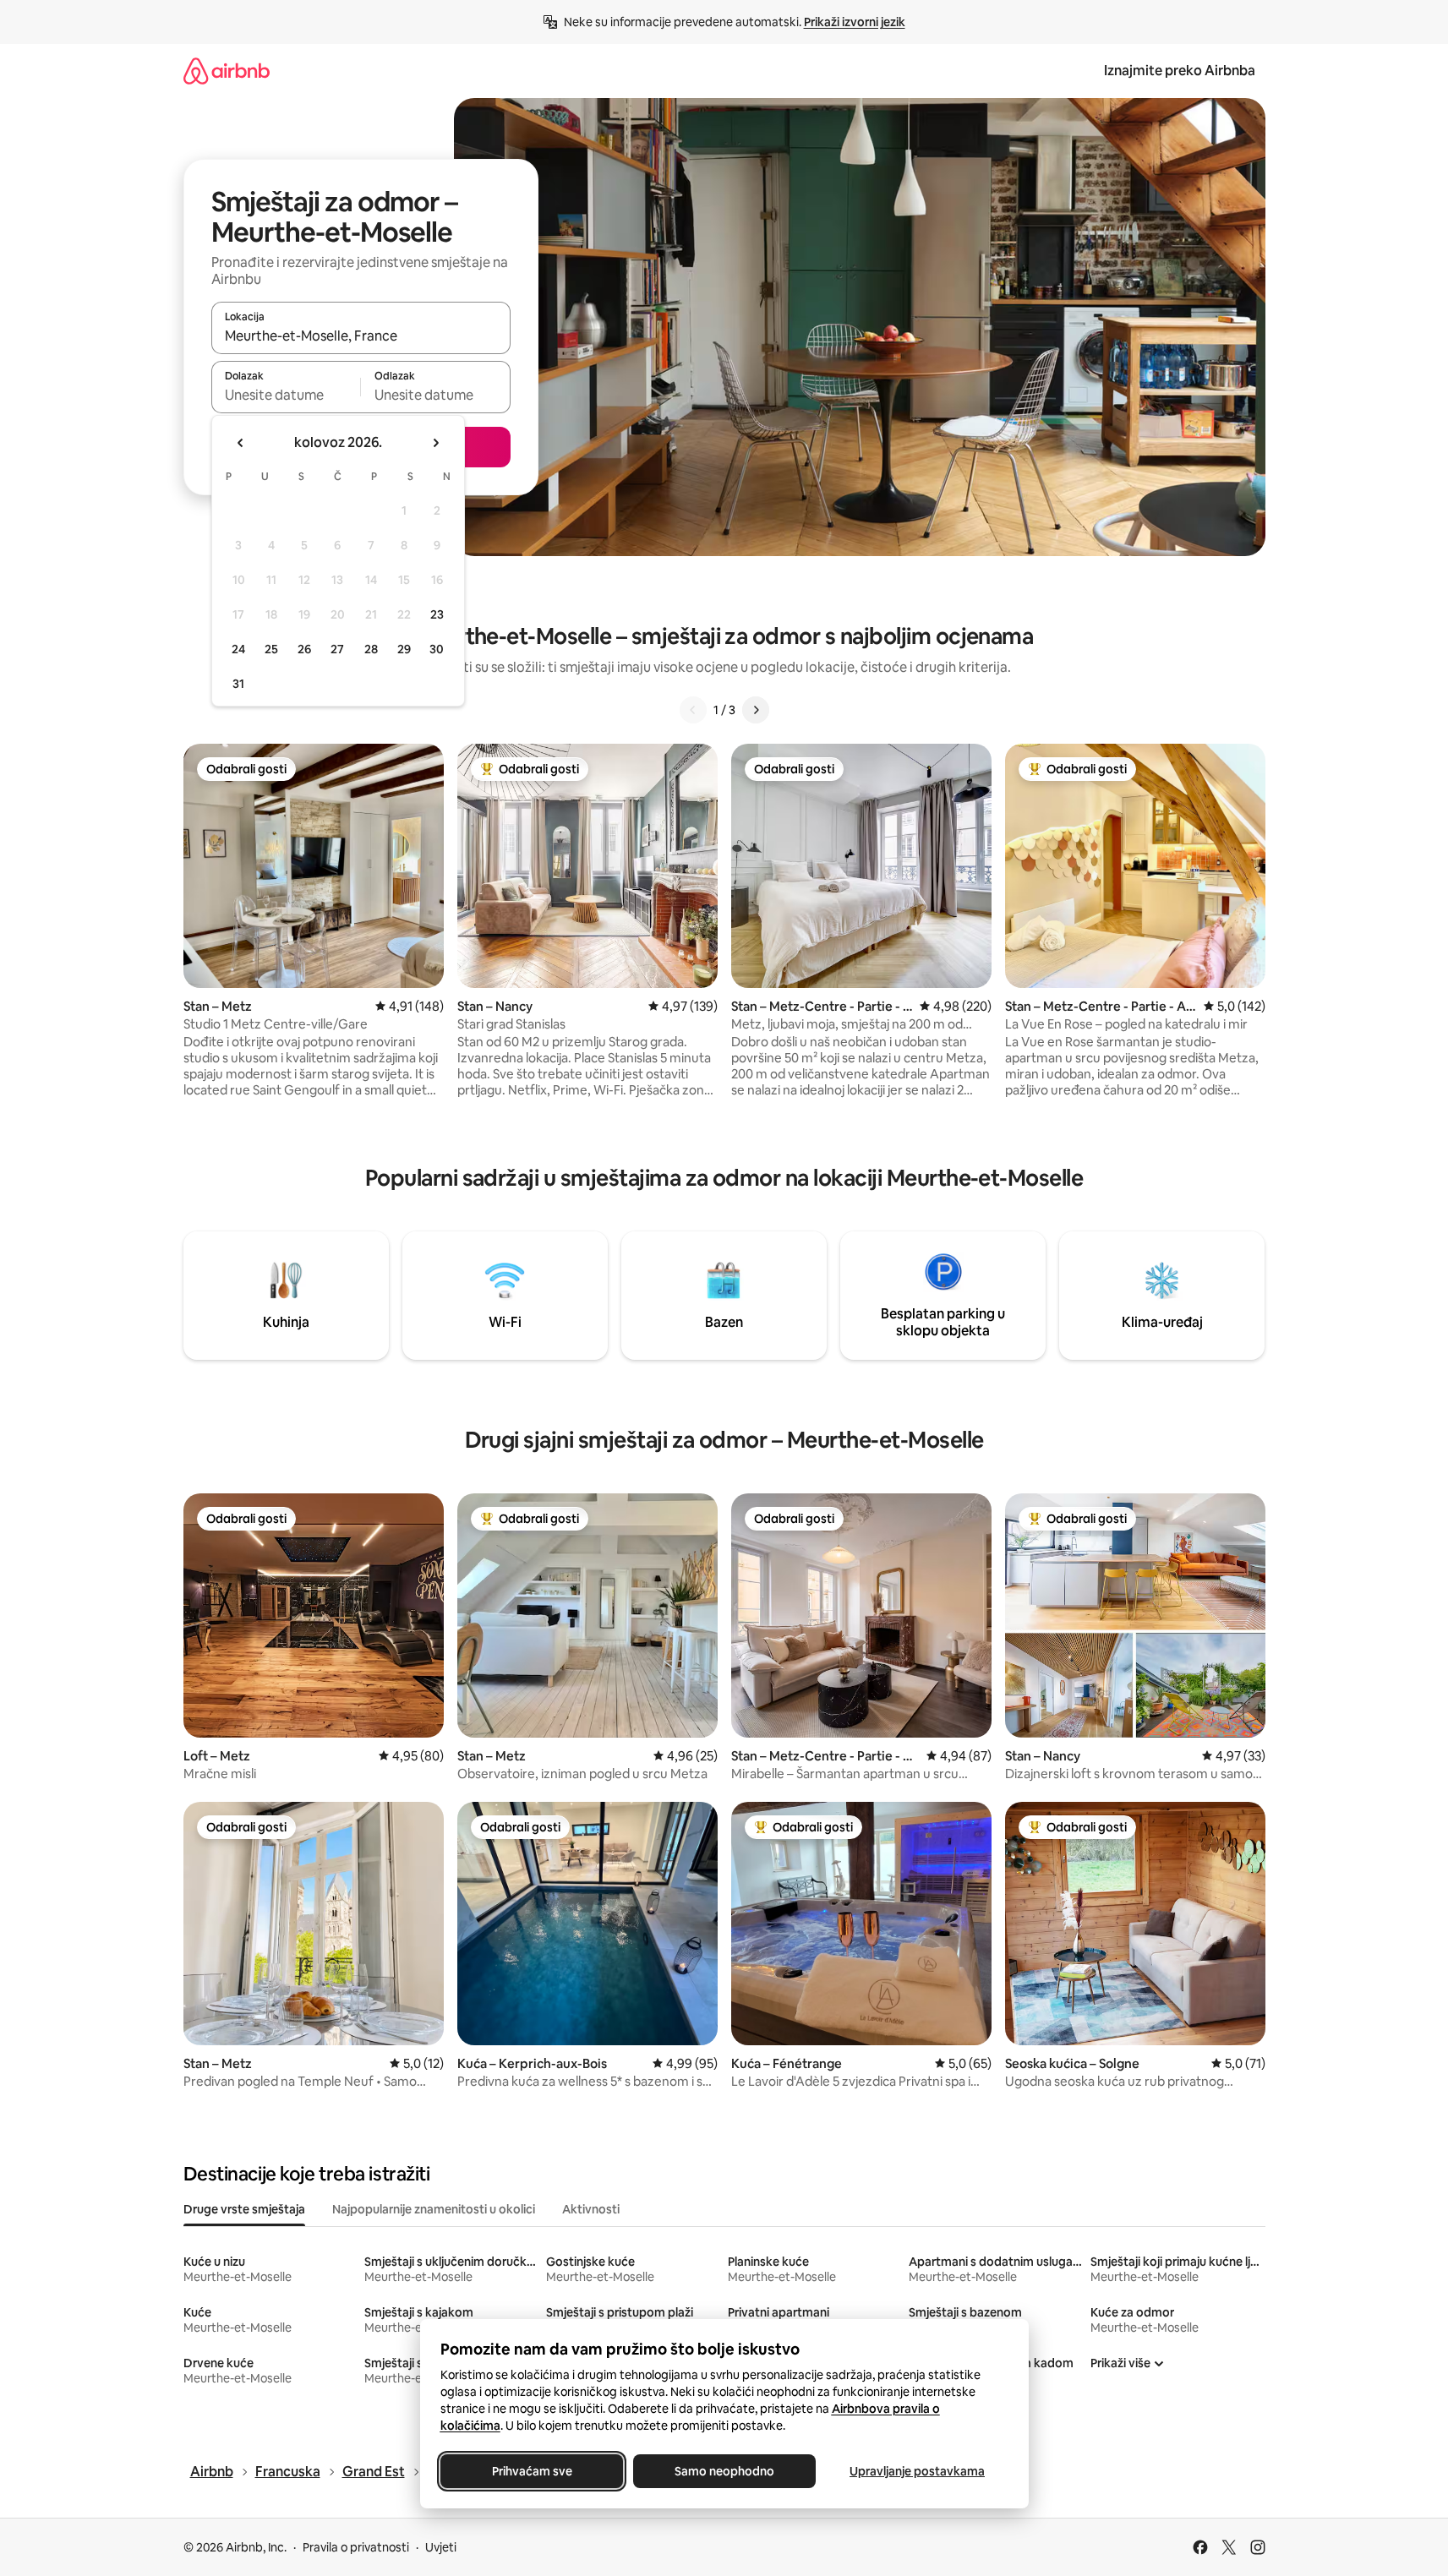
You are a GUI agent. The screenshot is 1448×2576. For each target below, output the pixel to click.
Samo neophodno (724, 2471)
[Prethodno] (693, 710)
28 (371, 649)
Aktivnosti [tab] (591, 2209)
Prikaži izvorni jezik (855, 22)
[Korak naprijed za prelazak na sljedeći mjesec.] (435, 443)
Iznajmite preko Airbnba (1180, 71)
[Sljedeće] (756, 710)
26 (304, 649)
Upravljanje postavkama (917, 2471)
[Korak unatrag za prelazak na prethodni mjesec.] (241, 443)
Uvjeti (441, 2547)
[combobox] (361, 336)
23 (437, 614)
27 (337, 649)
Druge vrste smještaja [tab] (244, 2209)
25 (271, 649)
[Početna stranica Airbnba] (227, 71)
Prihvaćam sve (531, 2471)
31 (238, 684)
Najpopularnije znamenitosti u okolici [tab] (434, 2209)
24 (238, 649)
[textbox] (286, 395)
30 (437, 649)
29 (404, 649)
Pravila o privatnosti (356, 2547)
